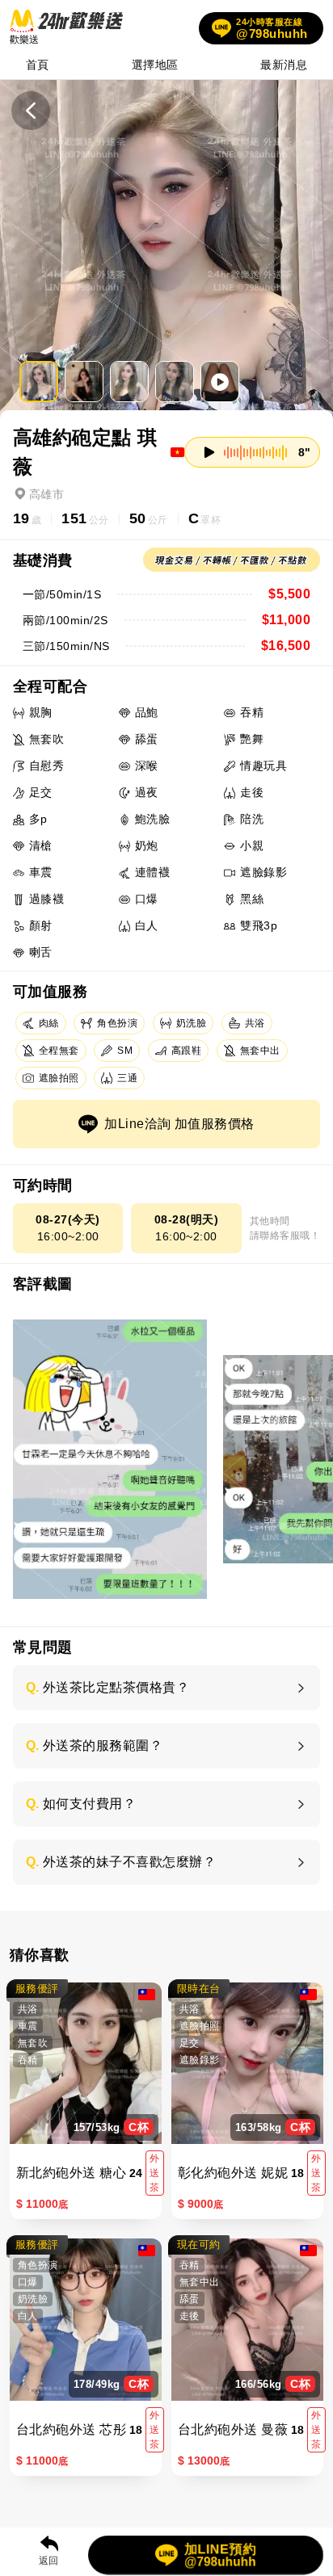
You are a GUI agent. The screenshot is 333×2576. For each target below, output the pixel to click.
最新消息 (284, 65)
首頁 (38, 65)
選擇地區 (155, 65)
